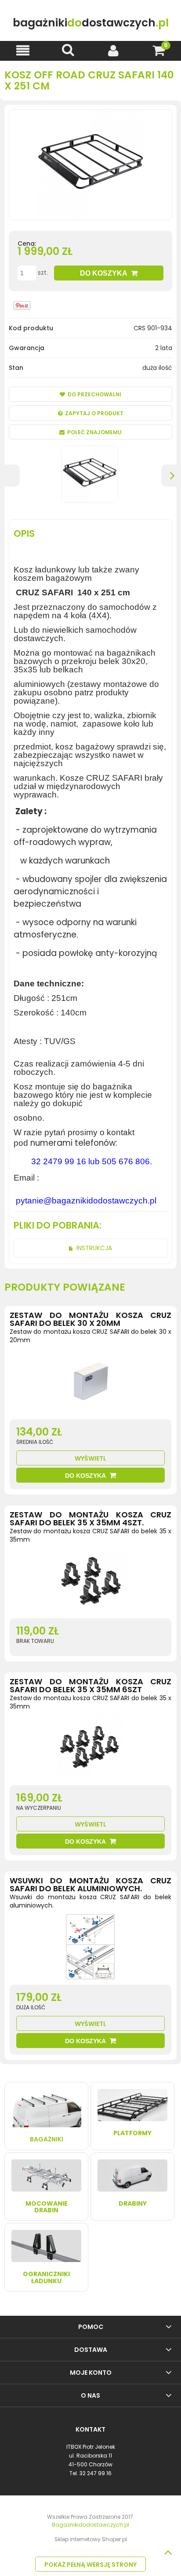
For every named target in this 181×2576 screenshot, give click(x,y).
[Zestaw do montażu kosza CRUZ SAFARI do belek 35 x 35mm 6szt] (90, 1749)
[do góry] (168, 2552)
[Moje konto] (113, 50)
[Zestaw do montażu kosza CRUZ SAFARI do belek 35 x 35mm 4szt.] (90, 1583)
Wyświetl (90, 1458)
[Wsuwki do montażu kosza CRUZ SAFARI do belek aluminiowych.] (90, 1949)
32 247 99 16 (96, 2473)
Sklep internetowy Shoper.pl (91, 2539)
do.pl (91, 23)
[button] (23, 50)
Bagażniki (47, 2139)
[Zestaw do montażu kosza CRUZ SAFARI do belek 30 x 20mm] (90, 1384)
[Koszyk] (158, 50)
